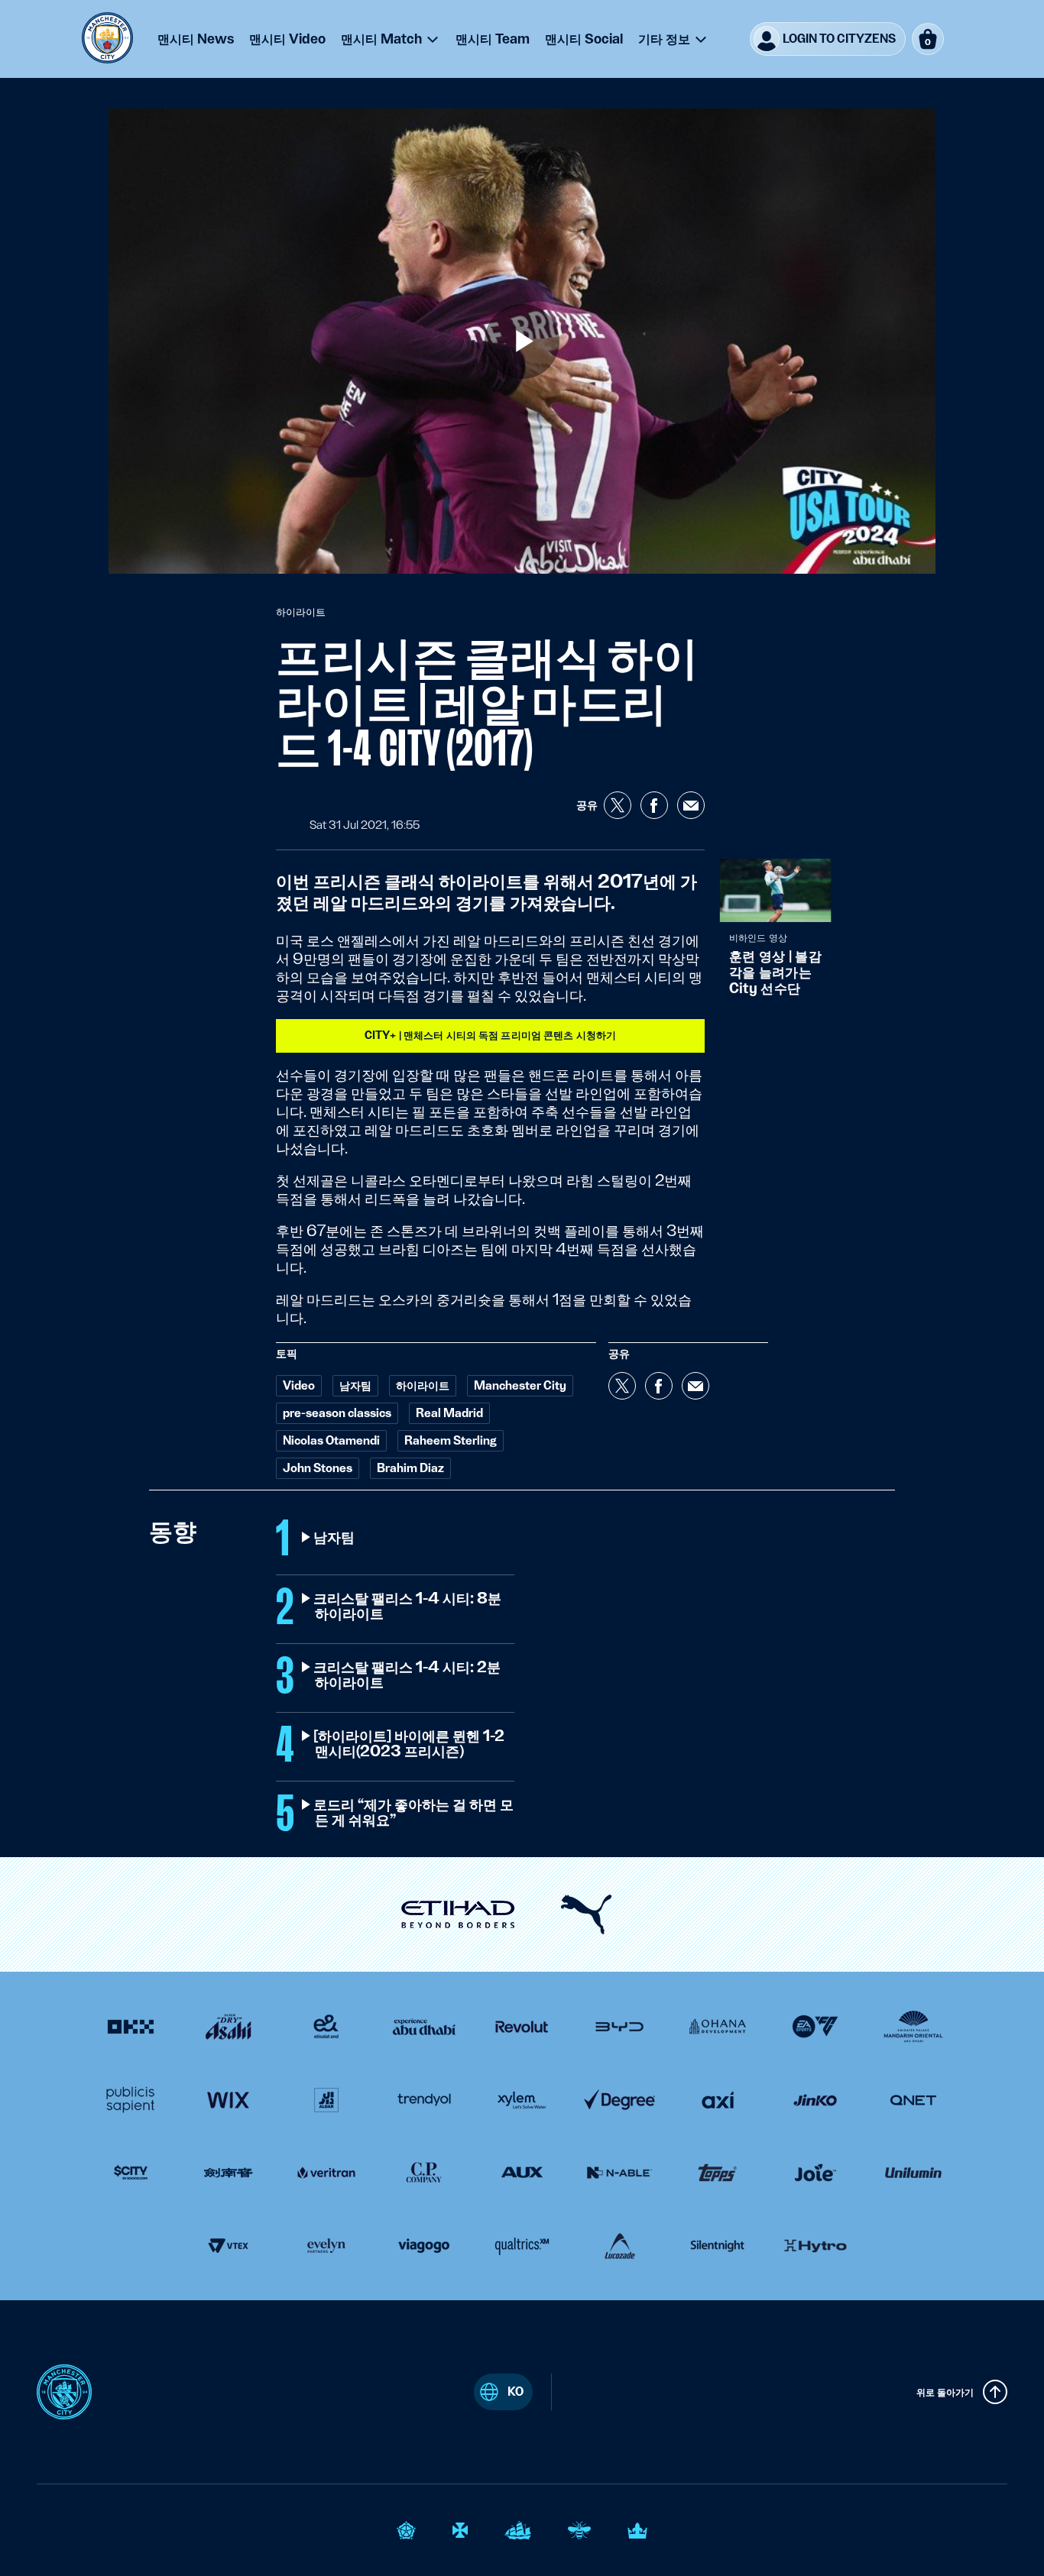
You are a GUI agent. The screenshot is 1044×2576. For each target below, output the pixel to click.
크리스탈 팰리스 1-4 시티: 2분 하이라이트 (408, 1675)
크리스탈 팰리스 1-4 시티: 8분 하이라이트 (408, 1607)
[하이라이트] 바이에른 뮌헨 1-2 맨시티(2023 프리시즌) (410, 1744)
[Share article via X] (618, 805)
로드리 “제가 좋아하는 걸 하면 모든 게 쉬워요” (414, 1813)
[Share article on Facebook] (654, 805)
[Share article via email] (691, 805)
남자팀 (335, 1538)
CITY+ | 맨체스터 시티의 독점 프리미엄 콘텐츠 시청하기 (491, 1035)
